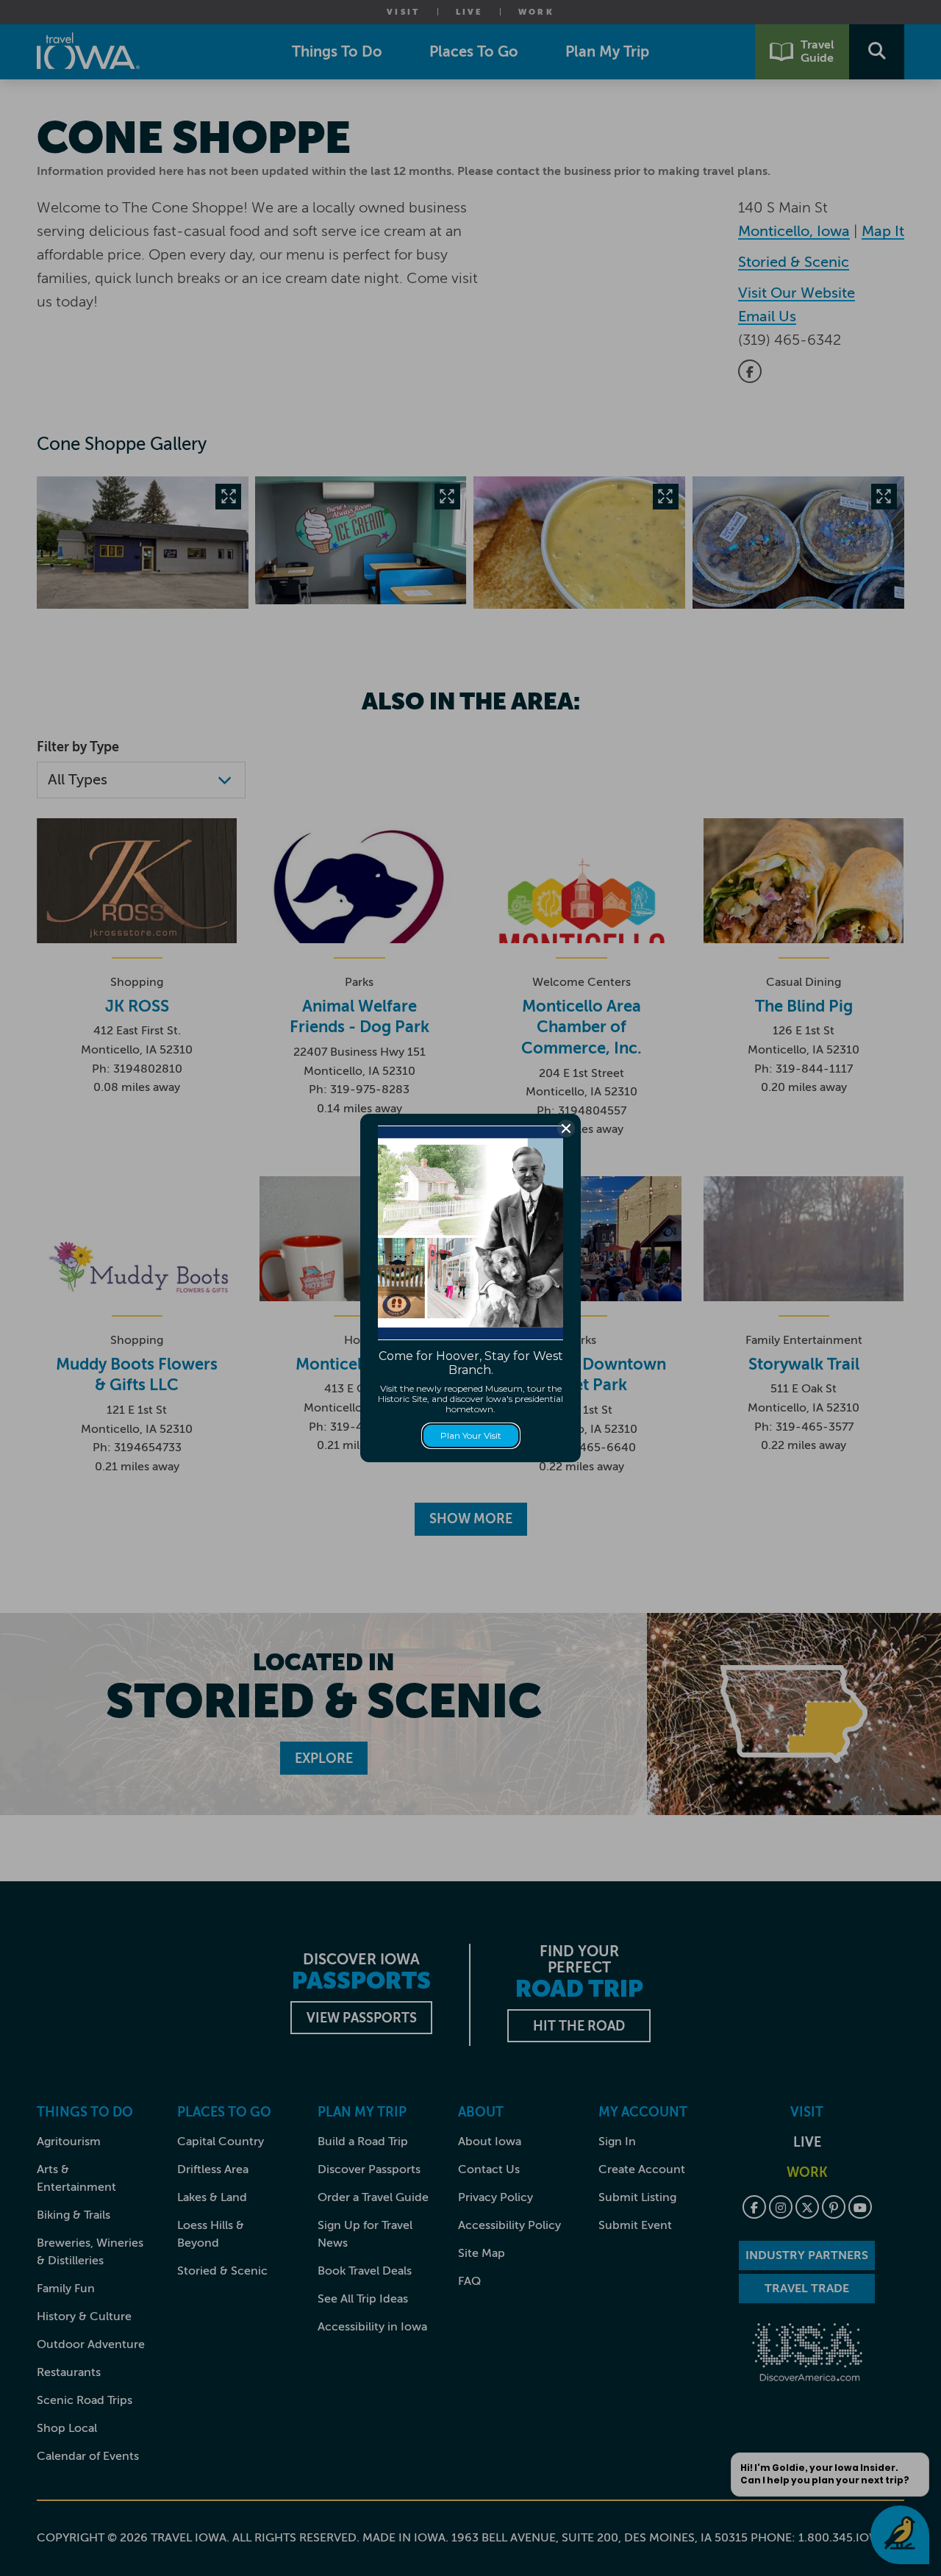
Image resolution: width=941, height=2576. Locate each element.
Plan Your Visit (471, 1435)
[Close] (566, 1128)
